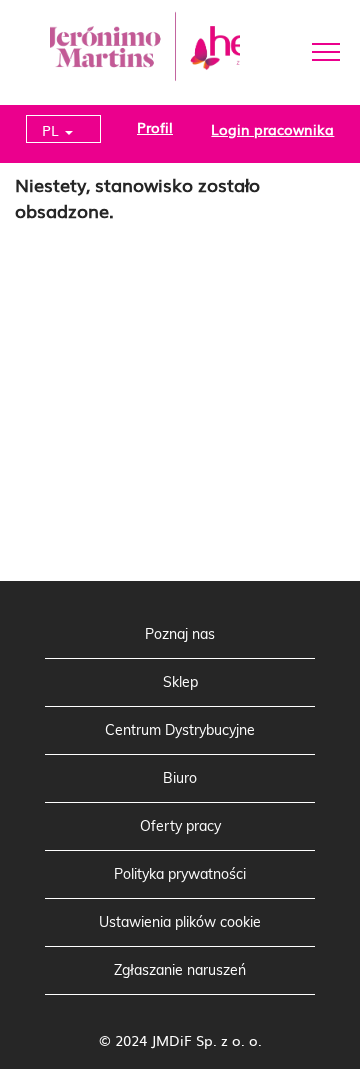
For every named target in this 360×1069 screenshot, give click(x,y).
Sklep (180, 682)
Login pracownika (272, 129)
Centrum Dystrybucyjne (180, 730)
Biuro (180, 778)
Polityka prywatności (180, 874)
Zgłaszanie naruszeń (180, 970)
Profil (155, 127)
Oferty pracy (180, 826)
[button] (300, 50)
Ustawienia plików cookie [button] (180, 922)
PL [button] (52, 130)
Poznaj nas (180, 634)
